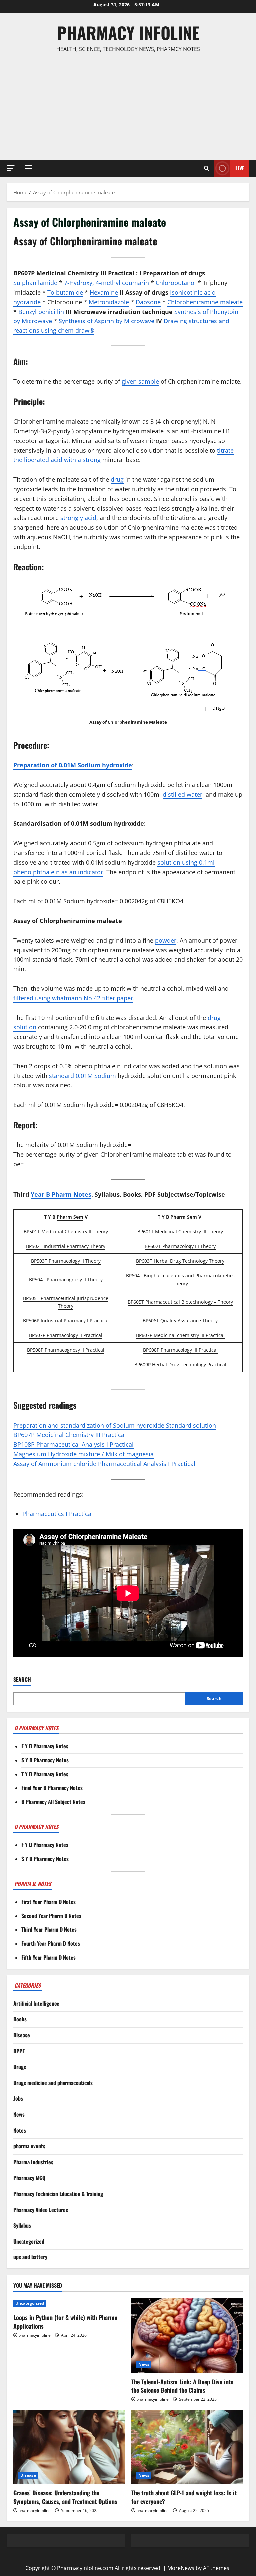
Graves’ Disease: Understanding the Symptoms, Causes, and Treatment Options (65, 2497)
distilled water (182, 794)
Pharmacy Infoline (128, 32)
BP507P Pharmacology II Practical (66, 1335)
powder (166, 940)
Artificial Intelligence (36, 2003)
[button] (11, 168)
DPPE (19, 2051)
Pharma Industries (33, 2162)
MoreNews (181, 2568)
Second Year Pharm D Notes (51, 1916)
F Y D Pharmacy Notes (45, 1845)
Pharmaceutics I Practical (58, 1514)
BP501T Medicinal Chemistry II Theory (66, 1232)
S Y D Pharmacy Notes (45, 1859)
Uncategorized (29, 2241)
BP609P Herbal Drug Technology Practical (180, 1364)
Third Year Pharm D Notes (49, 1929)
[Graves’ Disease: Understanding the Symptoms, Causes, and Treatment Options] (69, 2447)
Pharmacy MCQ (29, 2178)
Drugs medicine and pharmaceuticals (53, 2083)
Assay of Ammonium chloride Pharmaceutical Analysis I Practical (104, 1464)
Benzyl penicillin (41, 312)
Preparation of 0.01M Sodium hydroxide (73, 765)
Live (240, 168)
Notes (20, 2130)
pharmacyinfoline (34, 2335)
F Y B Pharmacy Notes (45, 1746)
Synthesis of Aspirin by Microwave (106, 321)
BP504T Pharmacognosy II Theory (66, 1280)
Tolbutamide (65, 292)
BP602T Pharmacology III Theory (180, 1246)
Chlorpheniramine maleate (205, 302)
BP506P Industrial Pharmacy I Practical (66, 1320)
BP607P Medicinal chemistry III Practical (180, 1335)
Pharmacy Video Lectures (41, 2210)
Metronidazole (109, 302)
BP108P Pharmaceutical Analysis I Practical (73, 1444)
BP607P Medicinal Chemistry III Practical (70, 1435)
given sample (140, 381)
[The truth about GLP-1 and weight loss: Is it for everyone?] (187, 2447)
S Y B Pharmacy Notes (45, 1760)
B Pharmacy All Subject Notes (53, 1802)
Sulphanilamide (35, 283)
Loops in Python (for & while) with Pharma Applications (65, 2322)
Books (20, 2019)
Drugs (20, 2067)
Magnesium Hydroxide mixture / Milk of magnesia (83, 1454)
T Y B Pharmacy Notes (45, 1774)
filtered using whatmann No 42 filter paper (73, 998)
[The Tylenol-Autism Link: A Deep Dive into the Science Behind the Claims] (187, 2336)
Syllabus (22, 2225)
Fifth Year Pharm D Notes (48, 1957)
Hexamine (104, 292)
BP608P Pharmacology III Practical (180, 1350)
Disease (22, 2035)
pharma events (29, 2146)
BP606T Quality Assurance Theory (180, 1320)
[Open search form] (206, 168)
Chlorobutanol (176, 283)
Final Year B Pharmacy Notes (52, 1788)
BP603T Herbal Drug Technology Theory (180, 1261)
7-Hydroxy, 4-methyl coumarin (106, 283)
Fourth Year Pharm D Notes (51, 1943)
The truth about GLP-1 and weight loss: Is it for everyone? (184, 2497)
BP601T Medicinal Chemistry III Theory (180, 1232)
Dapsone (148, 302)
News (19, 2114)
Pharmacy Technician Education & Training (58, 2194)
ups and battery (30, 2257)
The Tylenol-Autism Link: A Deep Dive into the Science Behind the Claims (182, 2386)
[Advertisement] (128, 107)
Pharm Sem (70, 1217)
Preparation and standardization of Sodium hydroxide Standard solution (115, 1425)
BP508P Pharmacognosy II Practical (66, 1350)
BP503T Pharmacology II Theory (66, 1261)
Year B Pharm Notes (61, 1194)
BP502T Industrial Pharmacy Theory (66, 1246)
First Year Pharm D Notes (48, 1902)
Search (22, 1680)
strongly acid (78, 518)
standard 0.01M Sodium (82, 1076)
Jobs (18, 2098)
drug (117, 479)
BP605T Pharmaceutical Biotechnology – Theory (180, 1302)
